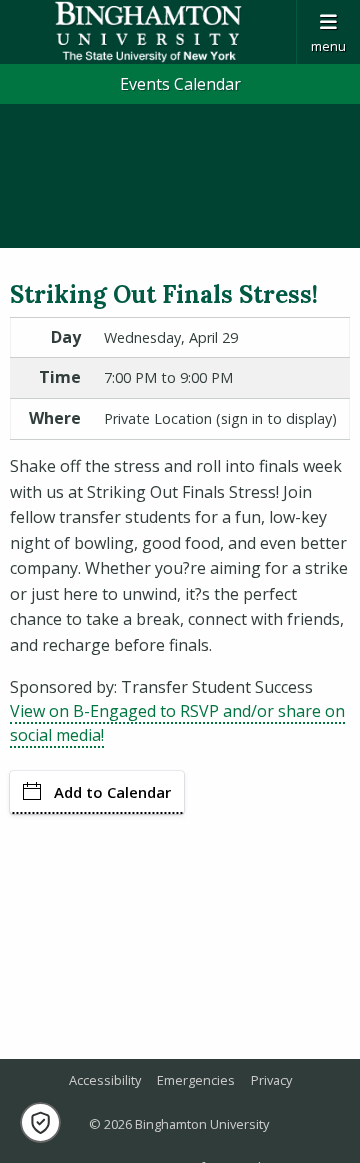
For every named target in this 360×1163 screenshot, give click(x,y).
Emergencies (196, 1080)
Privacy (271, 1080)
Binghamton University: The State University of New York (148, 32)
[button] (40, 1122)
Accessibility (105, 1080)
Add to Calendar (112, 792)
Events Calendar (180, 84)
